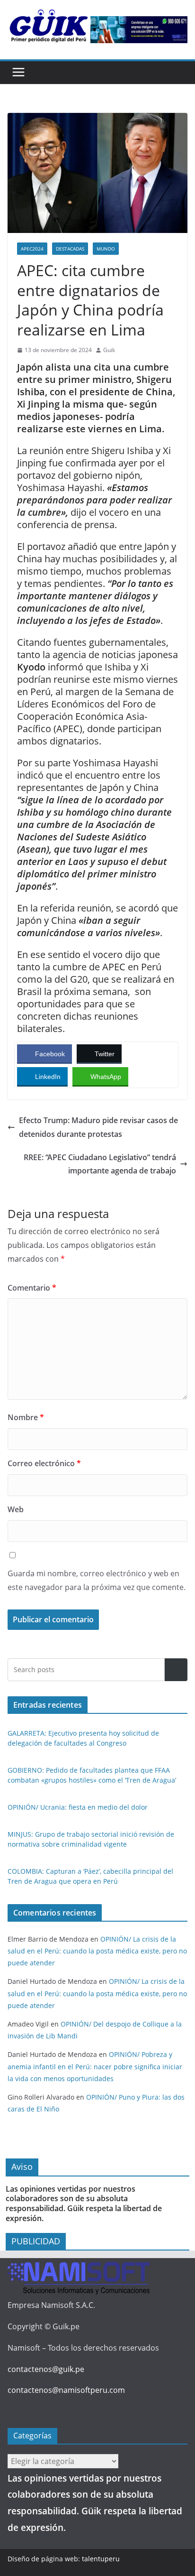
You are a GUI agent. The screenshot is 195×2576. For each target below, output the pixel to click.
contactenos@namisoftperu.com (66, 2390)
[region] (139, 30)
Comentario (32, 1288)
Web (16, 1509)
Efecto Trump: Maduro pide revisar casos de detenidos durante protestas (98, 1127)
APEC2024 (32, 249)
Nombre (26, 1417)
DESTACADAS (70, 249)
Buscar (176, 1669)
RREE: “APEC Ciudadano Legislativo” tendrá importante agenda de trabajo (100, 1164)
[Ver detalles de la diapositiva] (139, 30)
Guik (109, 350)
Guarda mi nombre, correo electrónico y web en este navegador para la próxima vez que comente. (97, 1580)
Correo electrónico (44, 1463)
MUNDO (106, 249)
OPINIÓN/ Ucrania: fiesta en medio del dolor (78, 1807)
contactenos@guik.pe (46, 2369)
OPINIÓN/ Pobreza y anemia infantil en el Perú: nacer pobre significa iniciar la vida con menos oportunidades (95, 2066)
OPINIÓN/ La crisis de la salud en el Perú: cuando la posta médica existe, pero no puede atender (97, 1951)
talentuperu (101, 2559)
